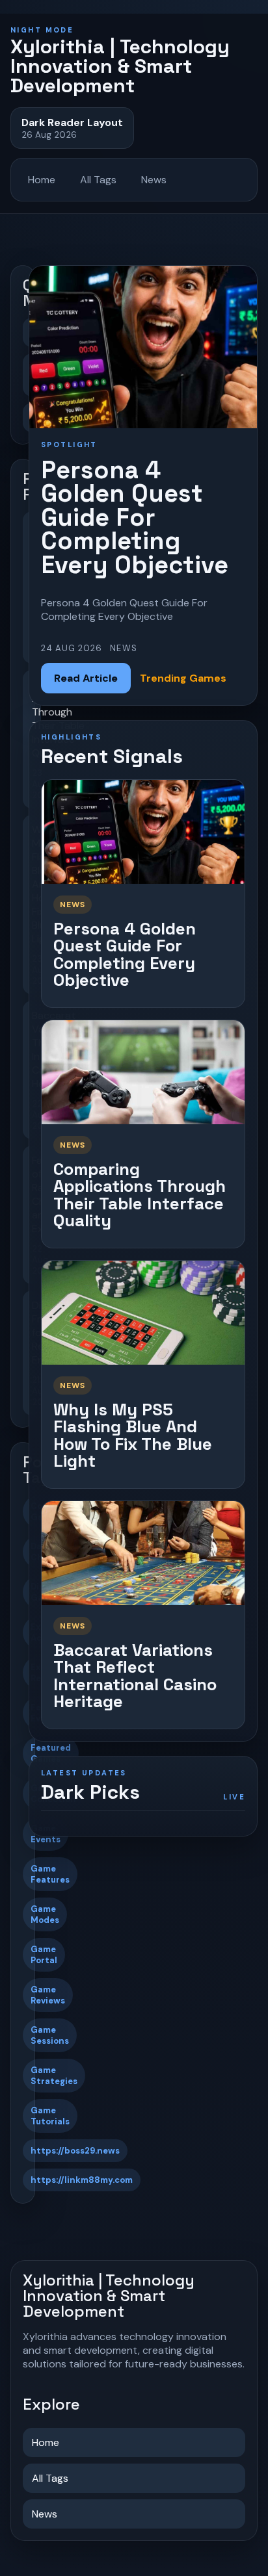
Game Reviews (48, 1995)
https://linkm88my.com (82, 2180)
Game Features (50, 1874)
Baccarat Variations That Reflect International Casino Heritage (135, 1676)
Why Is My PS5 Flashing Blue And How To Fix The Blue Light (133, 1436)
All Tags (98, 180)
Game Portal (44, 1955)
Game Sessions (50, 2035)
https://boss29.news (75, 2151)
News (154, 180)
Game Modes (45, 1914)
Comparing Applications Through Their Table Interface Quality (140, 1195)
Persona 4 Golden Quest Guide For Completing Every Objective (125, 955)
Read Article (86, 678)
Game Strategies (54, 2076)
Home (42, 180)
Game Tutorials (50, 2116)
